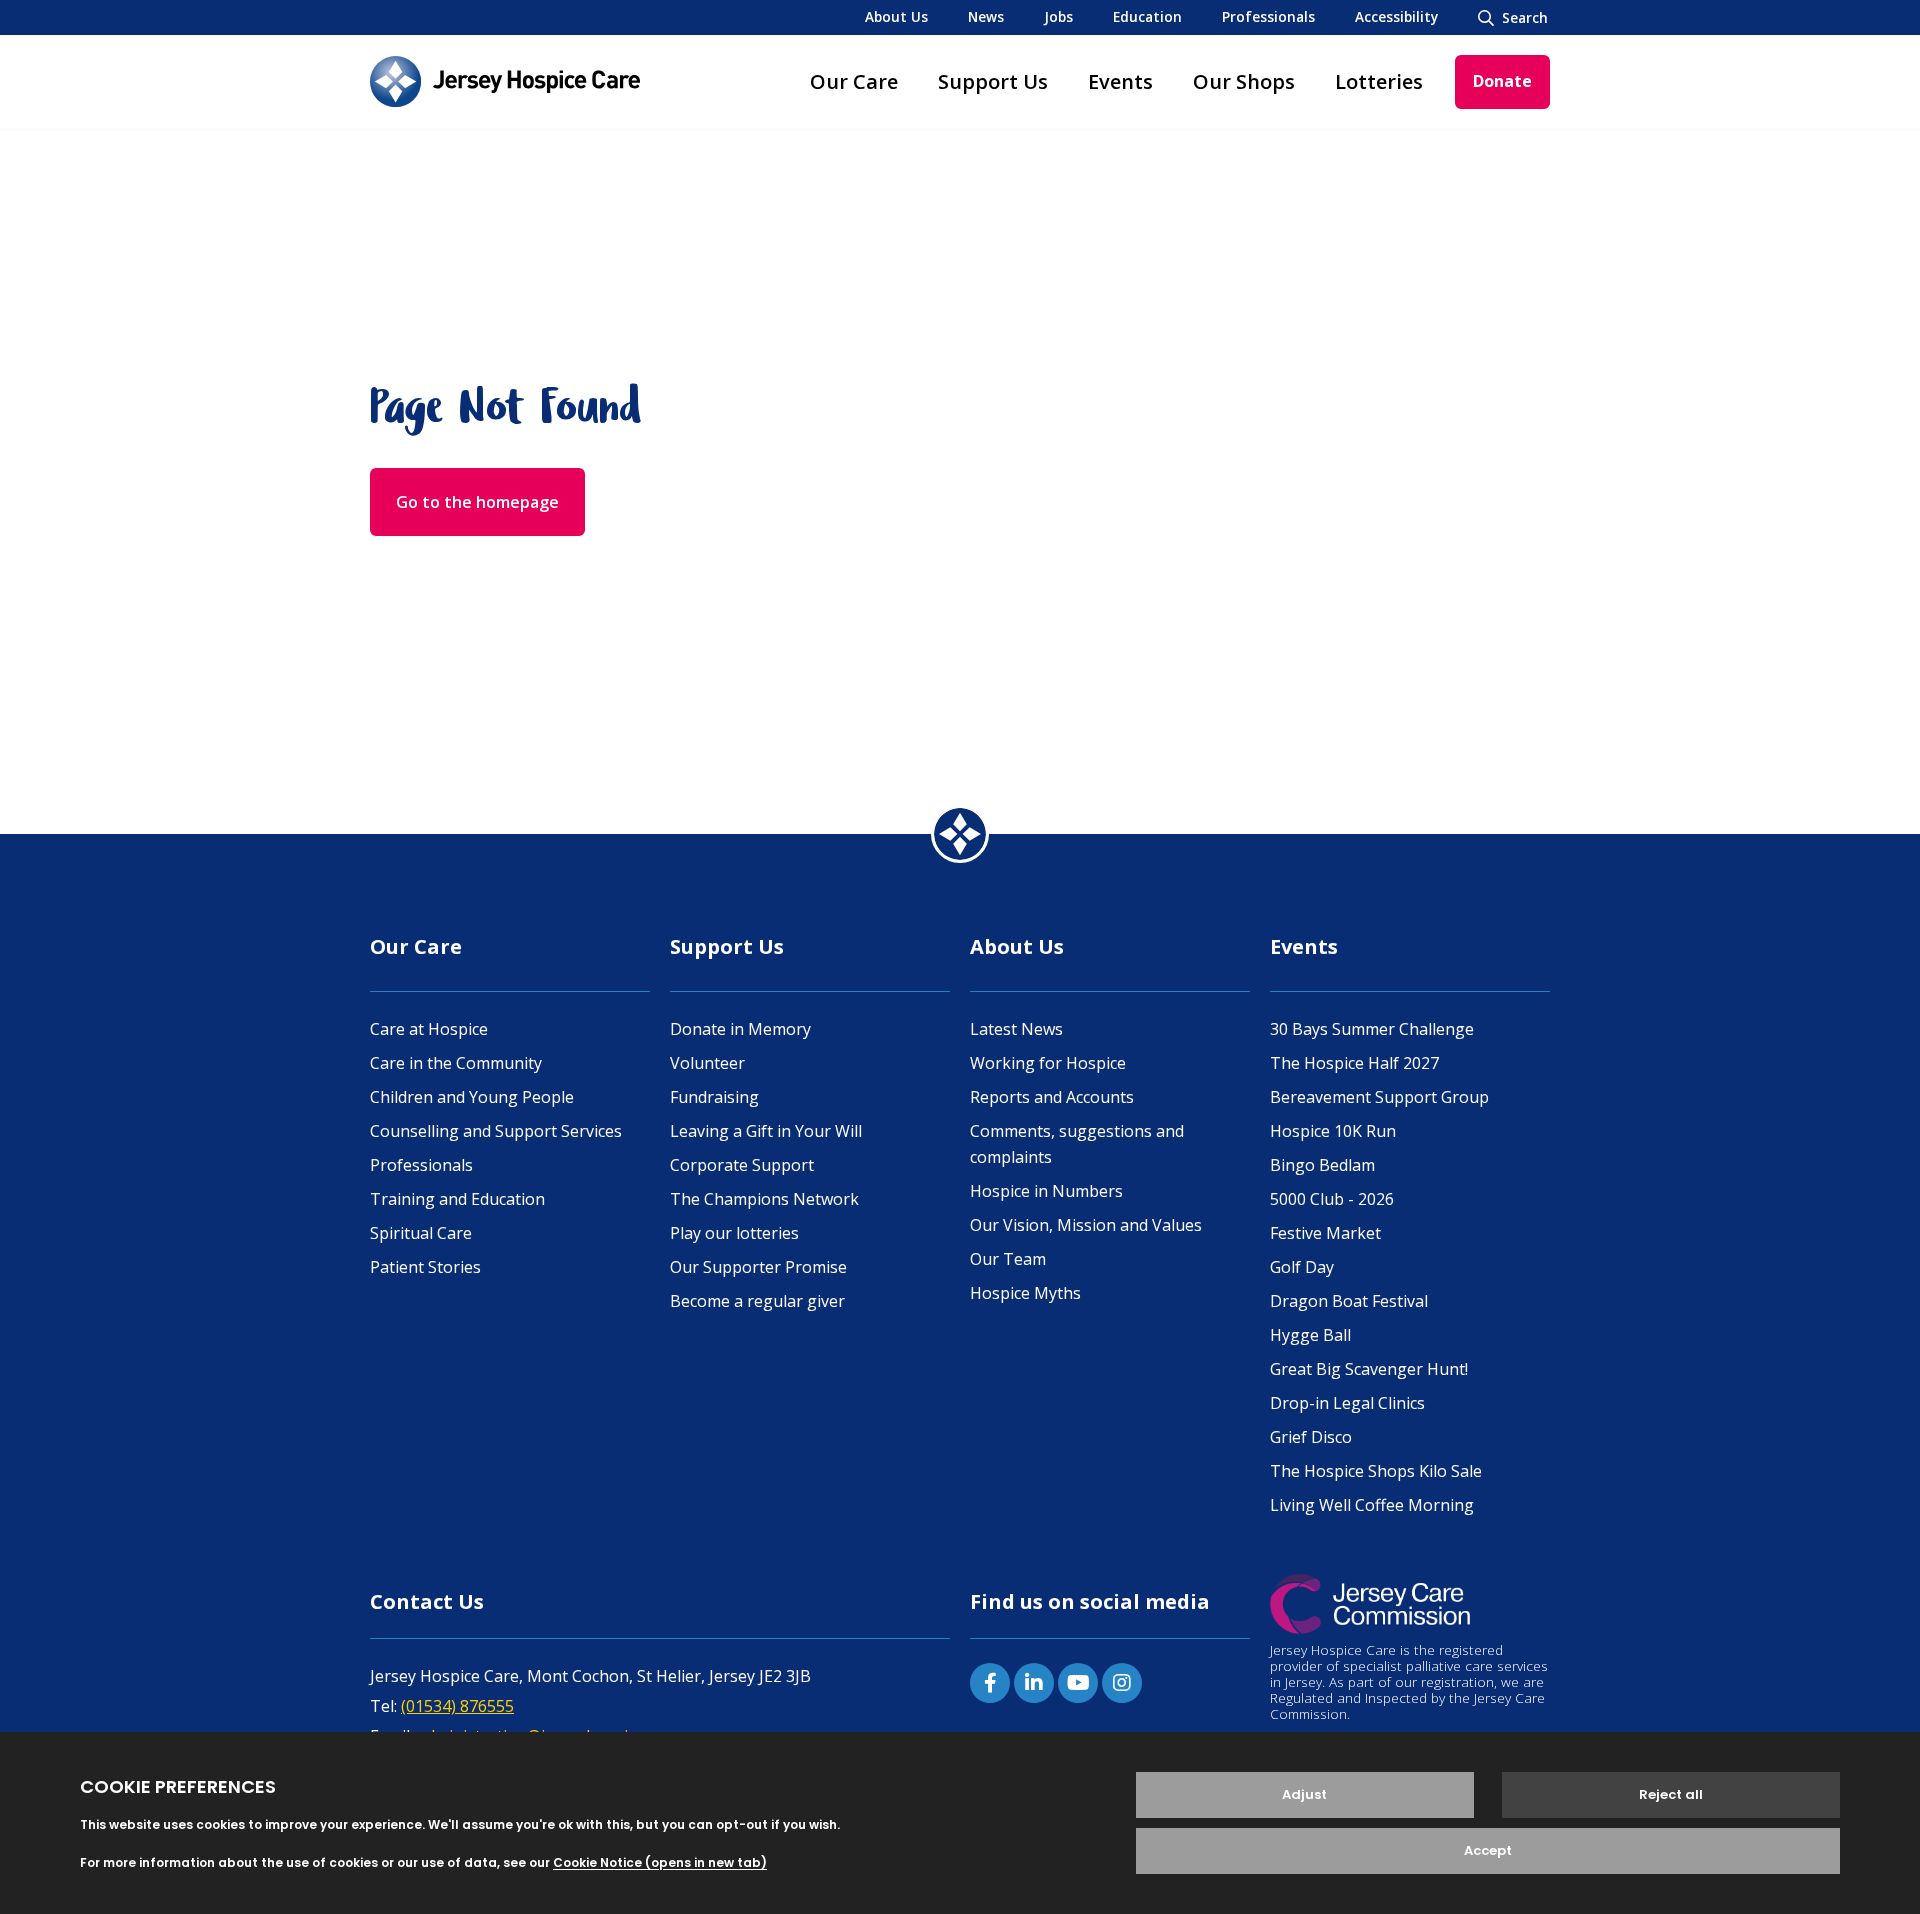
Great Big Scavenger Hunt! (1369, 1369)
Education (1147, 16)
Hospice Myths (1025, 1293)
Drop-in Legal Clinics (1347, 1403)
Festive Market (1325, 1233)
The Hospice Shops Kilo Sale (1376, 1471)
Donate (1502, 81)
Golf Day (1302, 1267)
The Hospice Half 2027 (1354, 1063)
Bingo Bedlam (1322, 1165)
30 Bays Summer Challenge (1372, 1029)
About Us (896, 16)
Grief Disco (1311, 1437)
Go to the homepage (477, 502)
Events (1120, 81)
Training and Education (457, 1199)
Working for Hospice (1048, 1063)
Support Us (993, 81)
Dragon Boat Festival (1349, 1301)
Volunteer (707, 1063)
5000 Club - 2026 (1332, 1199)
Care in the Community (456, 1063)
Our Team (1008, 1259)
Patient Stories (425, 1267)
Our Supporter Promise (758, 1267)
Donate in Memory (740, 1029)
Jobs (1058, 16)
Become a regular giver (757, 1301)
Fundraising (714, 1097)
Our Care (854, 81)
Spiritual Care (421, 1233)
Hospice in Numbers (1046, 1191)
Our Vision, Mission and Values (1086, 1225)
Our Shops (1244, 81)
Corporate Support (742, 1165)
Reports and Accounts (1052, 1097)
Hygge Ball (1310, 1335)
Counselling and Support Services (496, 1131)
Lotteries (1379, 81)
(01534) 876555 (457, 1706)
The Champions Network (764, 1199)
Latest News (1016, 1029)
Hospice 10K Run (1333, 1131)
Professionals (1268, 16)
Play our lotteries (734, 1233)
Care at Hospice (429, 1029)
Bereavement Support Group (1379, 1097)
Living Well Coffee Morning (1372, 1505)
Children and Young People (472, 1097)
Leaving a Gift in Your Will (766, 1131)
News (986, 16)
